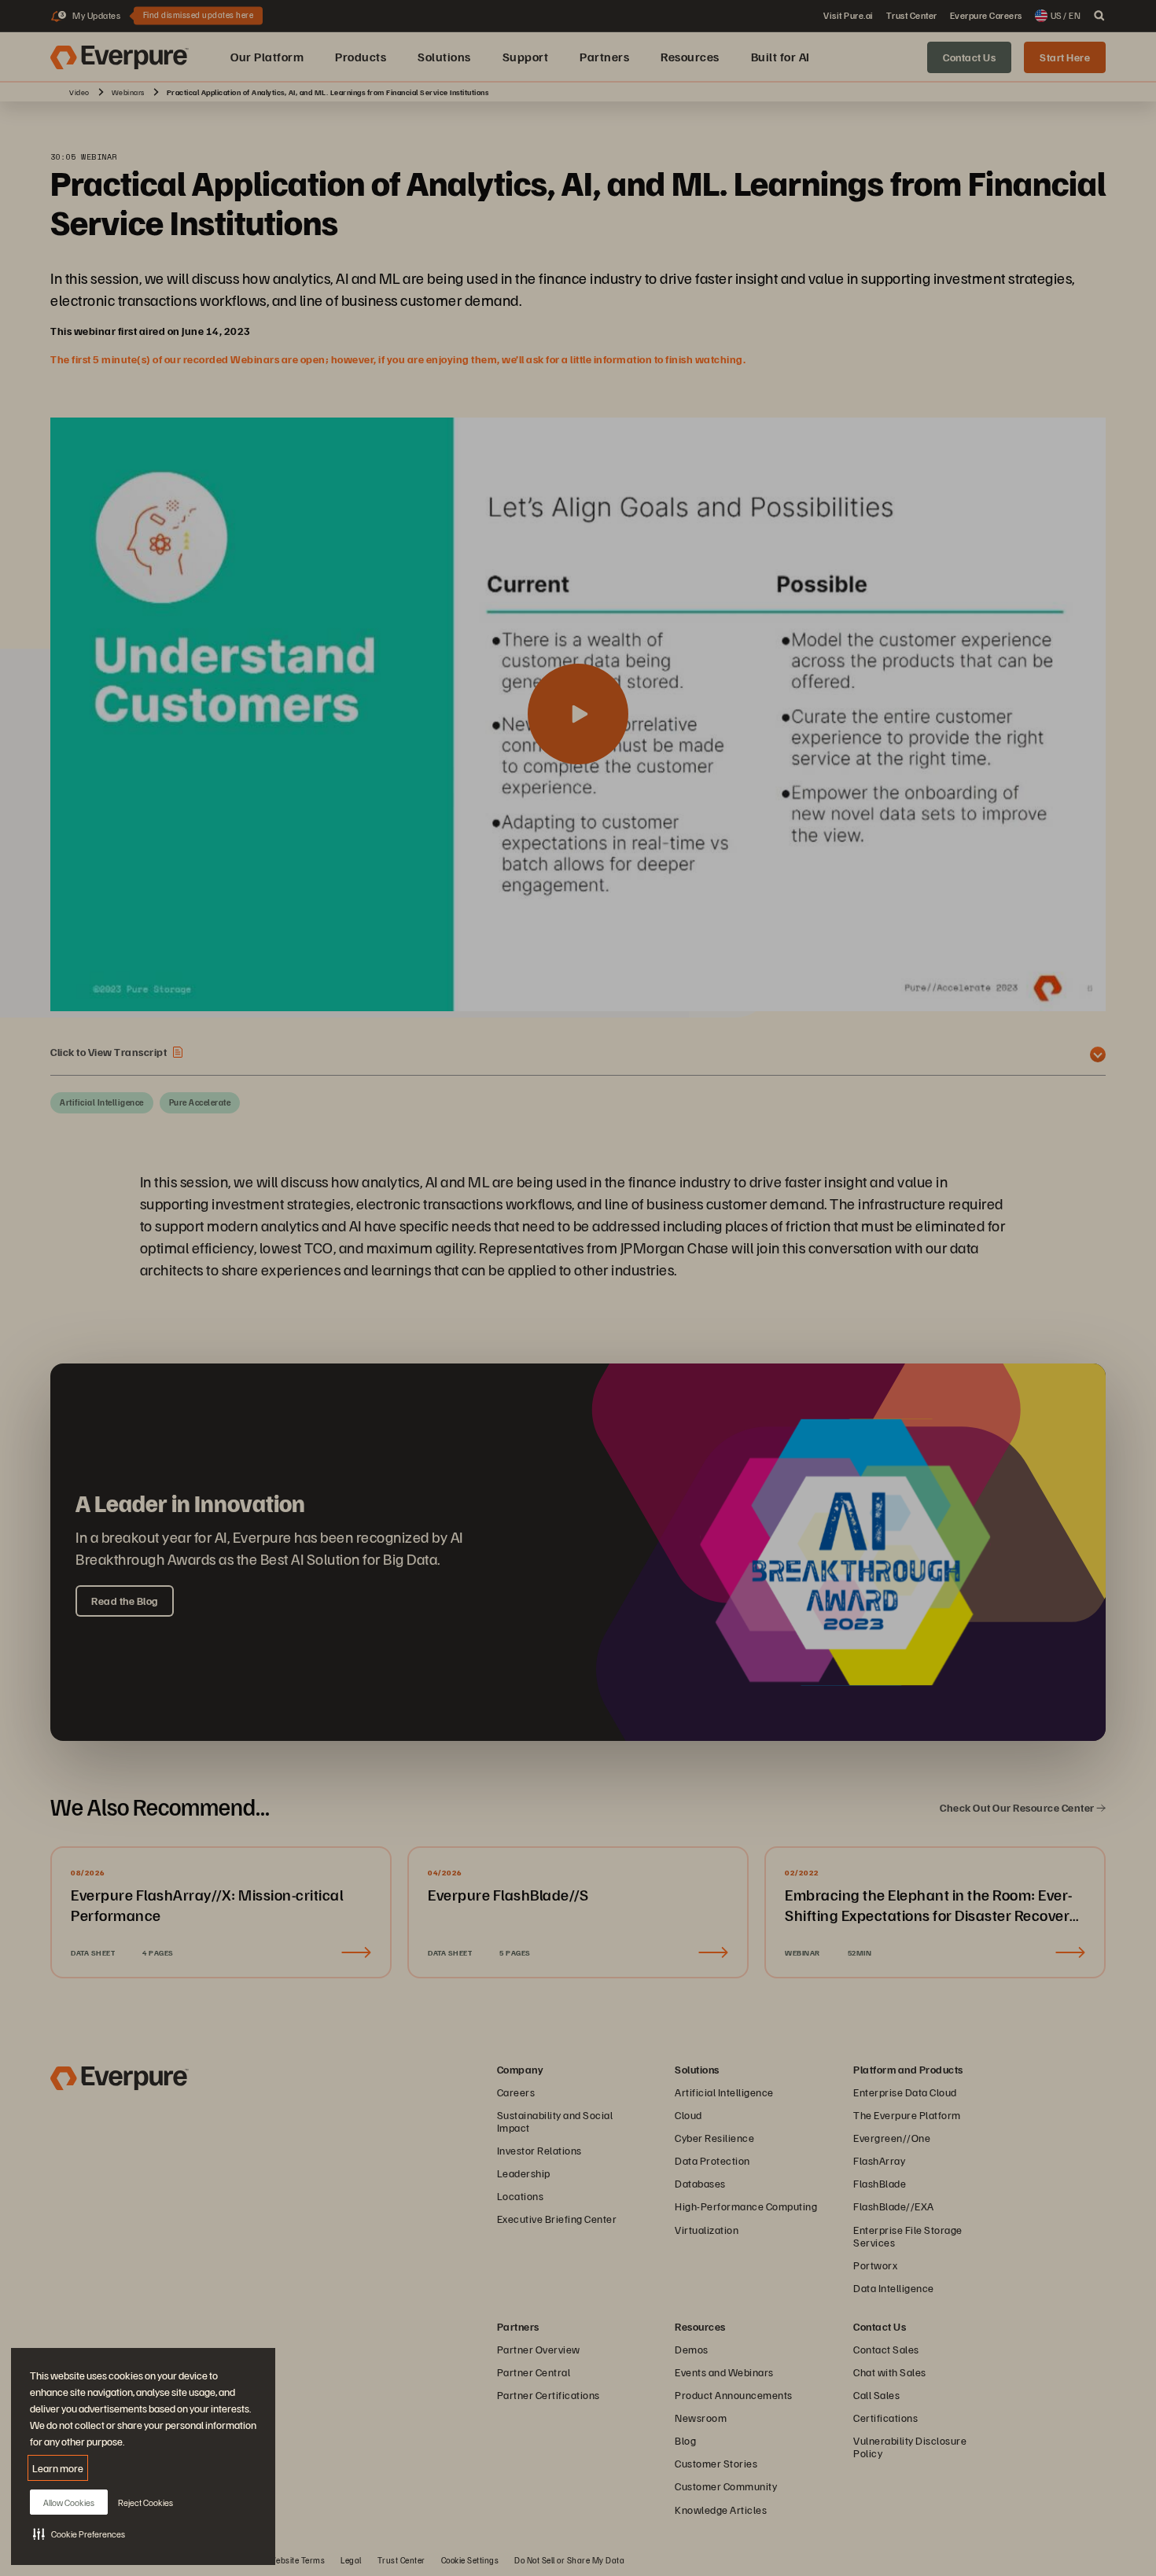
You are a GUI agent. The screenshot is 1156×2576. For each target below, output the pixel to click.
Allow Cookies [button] (69, 2502)
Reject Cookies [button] (145, 2502)
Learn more (58, 2468)
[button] (79, 2534)
